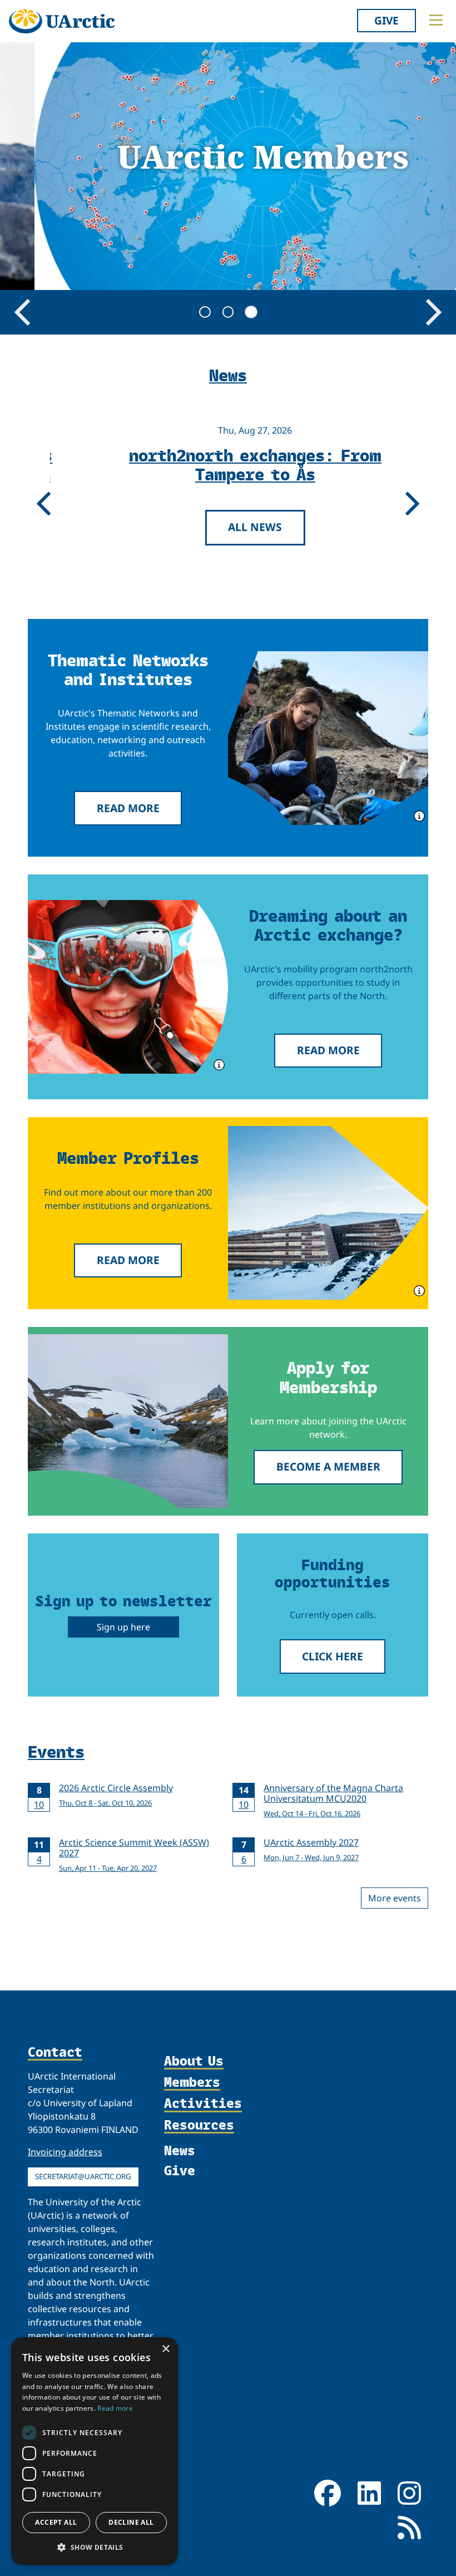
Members (192, 2082)
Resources (199, 2125)
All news (225, 527)
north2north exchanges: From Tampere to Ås (225, 464)
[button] (95, 2547)
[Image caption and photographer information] (418, 815)
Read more (128, 808)
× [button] (165, 2349)
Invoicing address (65, 2152)
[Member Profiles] (328, 1213)
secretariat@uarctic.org (83, 2176)
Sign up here (123, 1627)
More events (395, 1898)
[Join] (128, 1421)
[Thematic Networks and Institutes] (328, 738)
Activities (203, 2103)
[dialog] (95, 2451)
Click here (333, 1656)
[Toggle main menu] (436, 20)
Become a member (328, 1466)
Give (386, 20)
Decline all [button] (131, 2522)
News (180, 2150)
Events (56, 1751)
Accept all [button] (56, 2522)
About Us (194, 2061)
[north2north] (128, 987)
